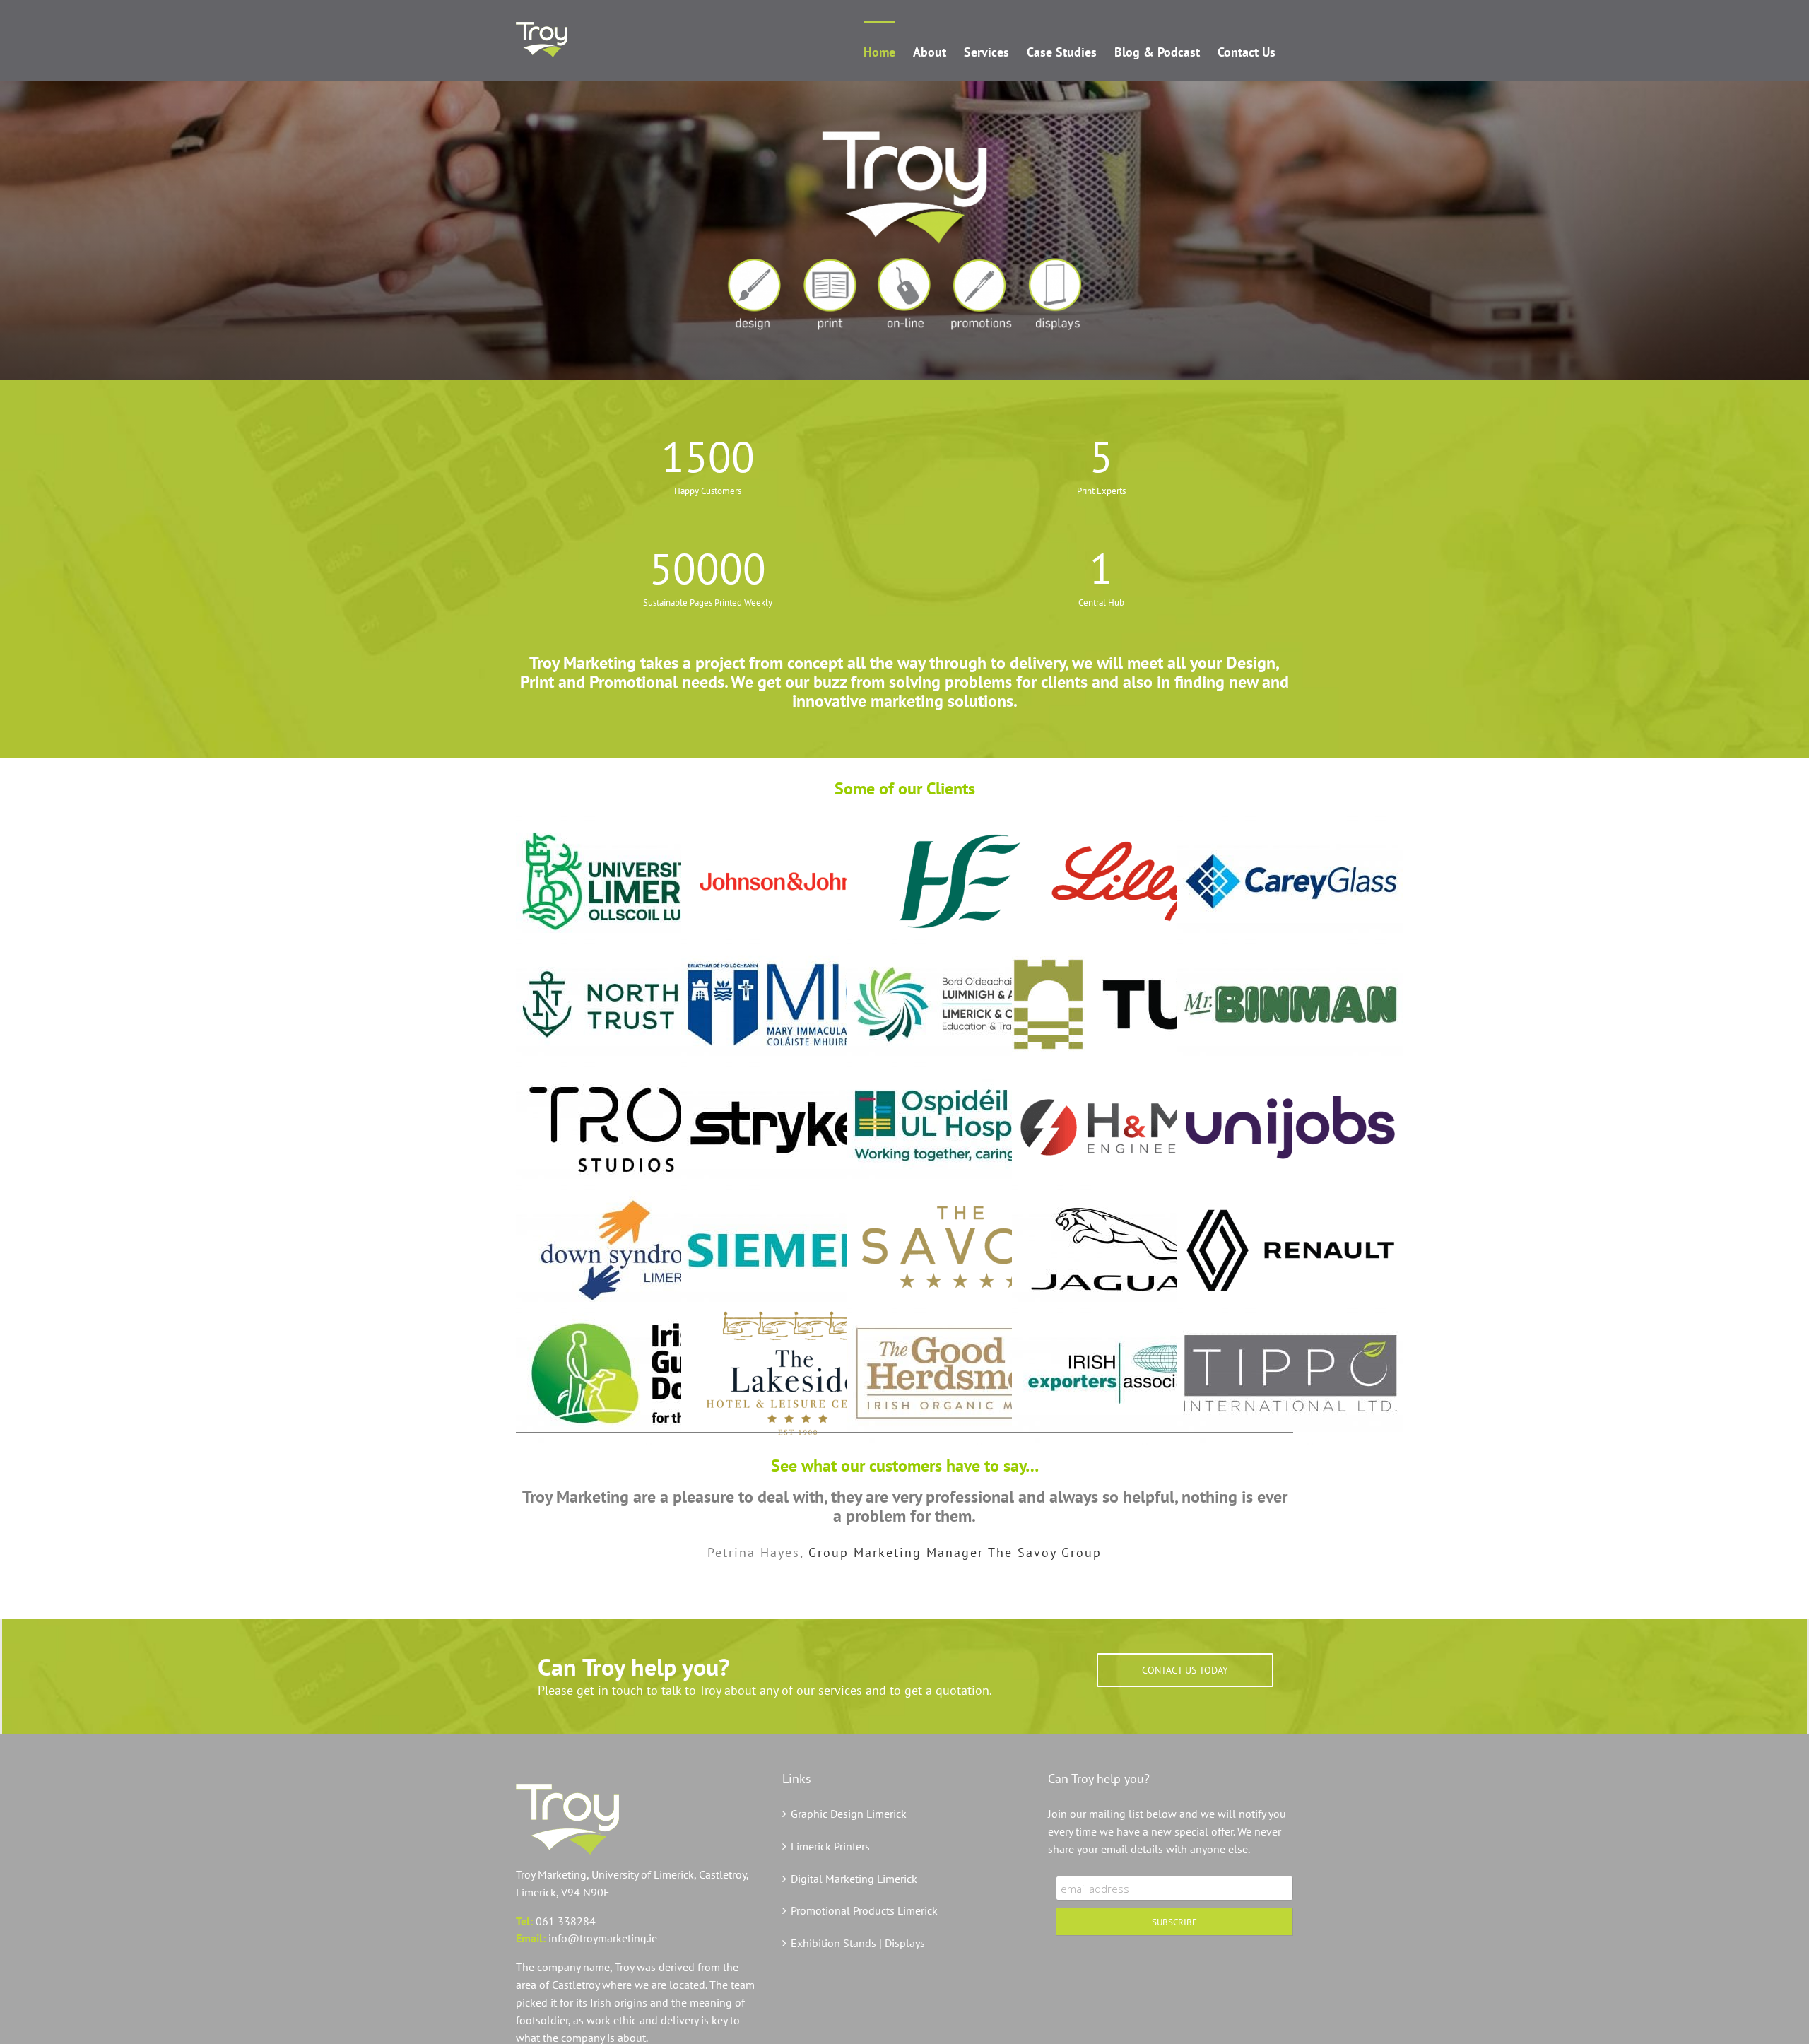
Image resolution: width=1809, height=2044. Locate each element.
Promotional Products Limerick (864, 1910)
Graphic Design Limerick (849, 1814)
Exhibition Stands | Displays (858, 1943)
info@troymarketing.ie (603, 1938)
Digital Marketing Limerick (854, 1879)
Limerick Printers (830, 1846)
